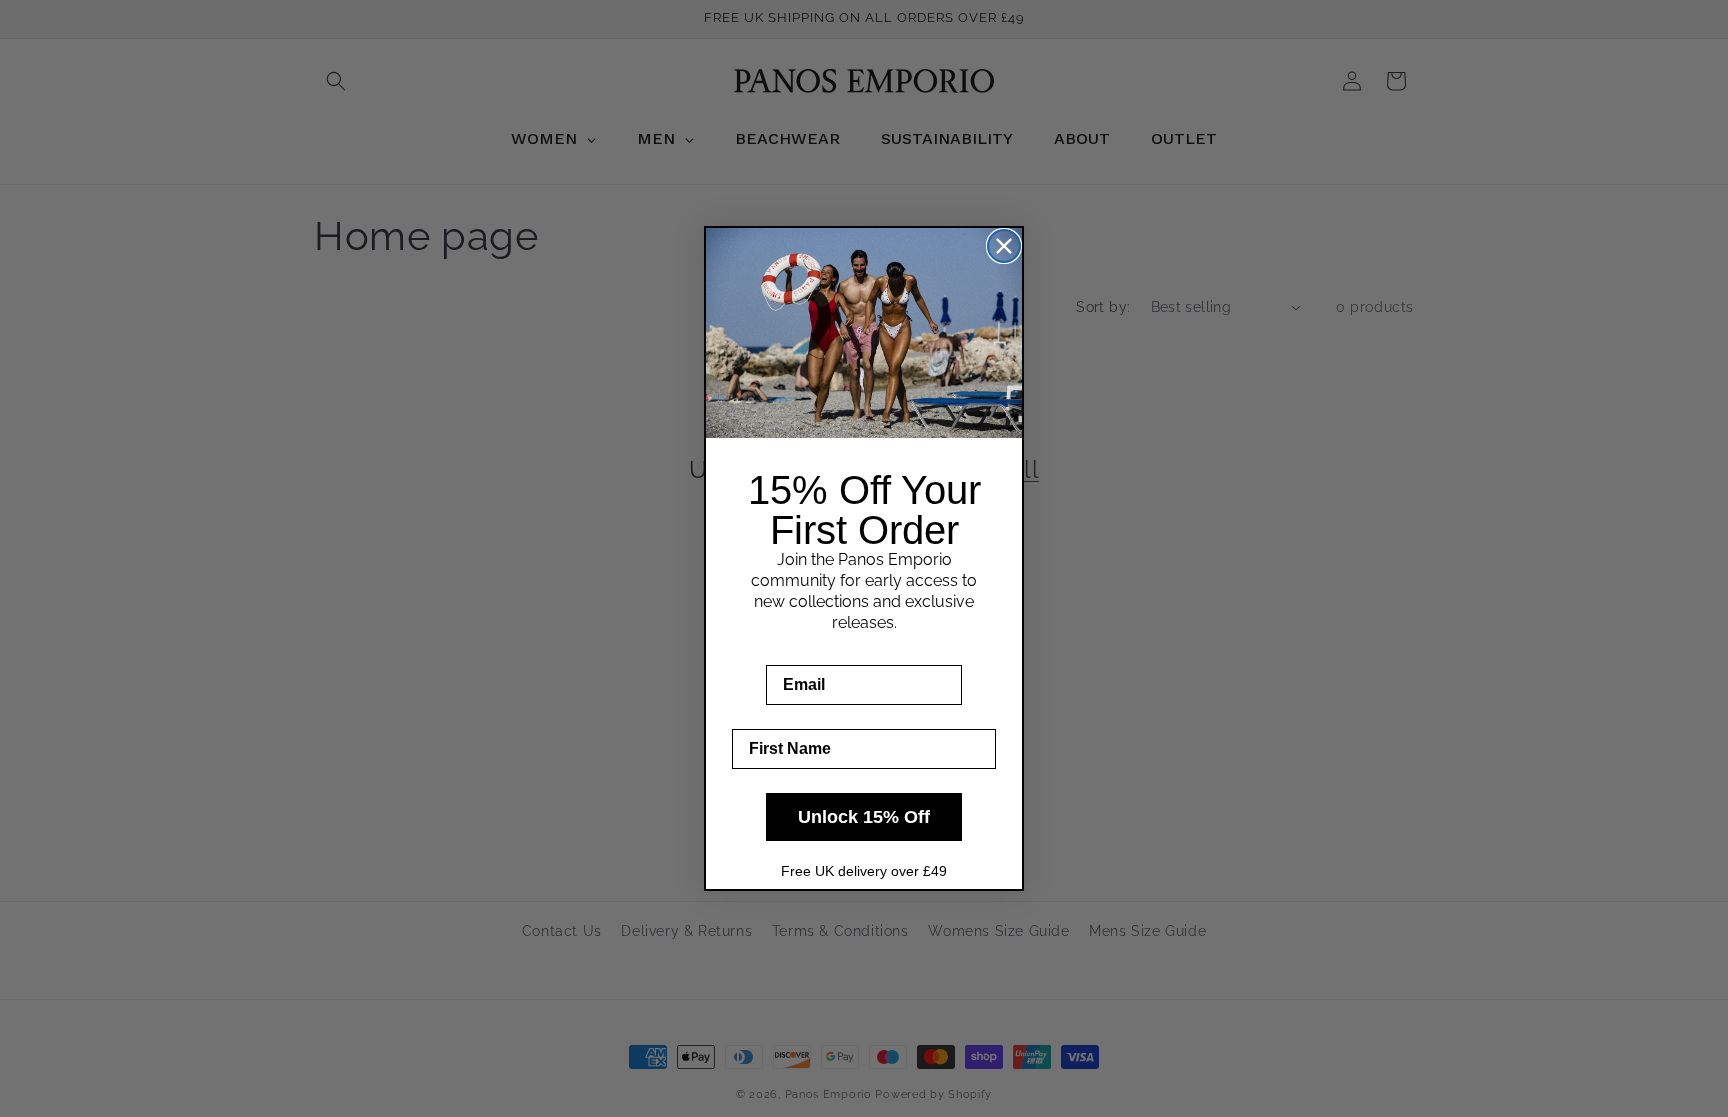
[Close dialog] (1004, 246)
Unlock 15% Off (864, 817)
